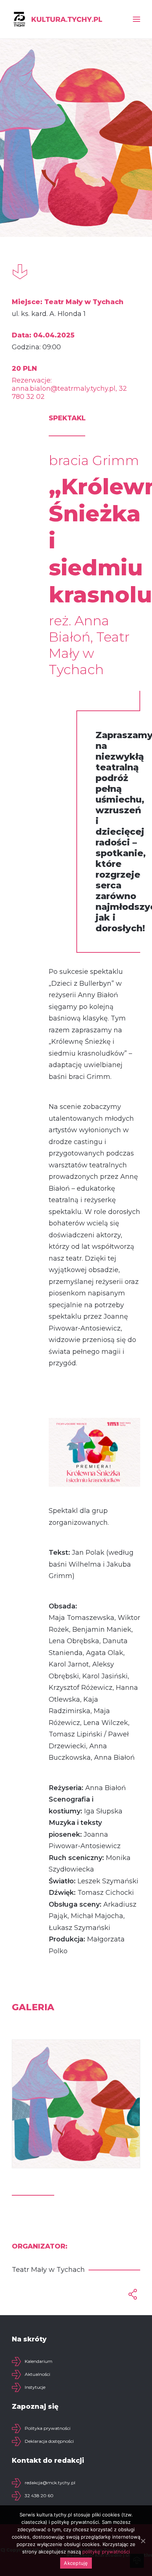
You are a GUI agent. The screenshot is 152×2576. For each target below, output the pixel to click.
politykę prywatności (106, 2552)
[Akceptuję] (143, 2541)
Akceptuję (76, 2563)
